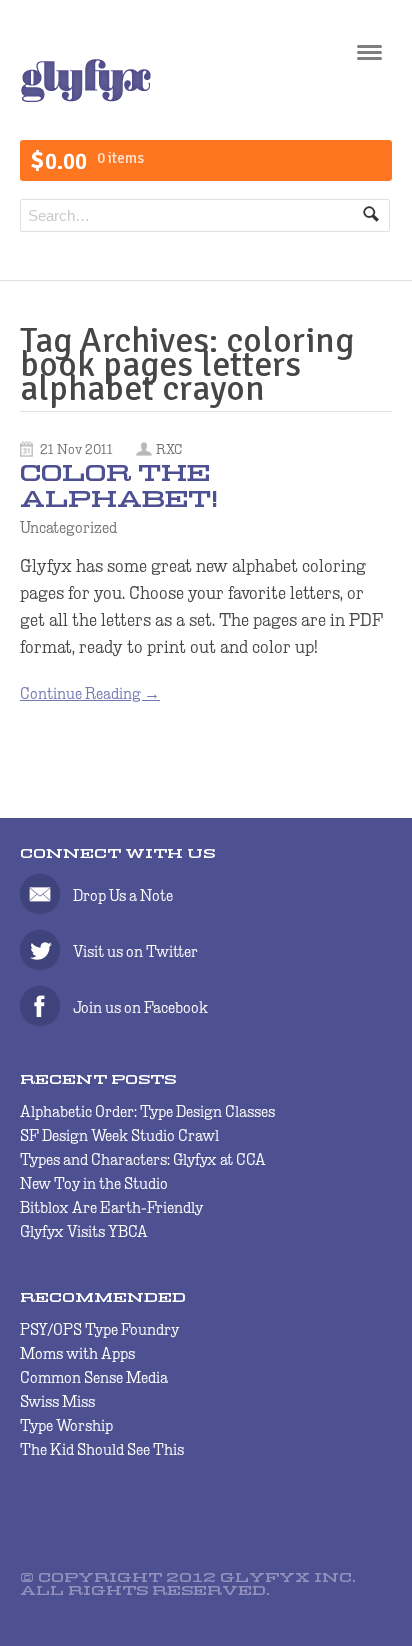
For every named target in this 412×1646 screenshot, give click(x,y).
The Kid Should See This (102, 1449)
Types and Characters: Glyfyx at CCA (143, 1159)
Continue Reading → (90, 693)
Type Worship (66, 1425)
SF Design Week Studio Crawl (119, 1135)
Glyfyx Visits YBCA (84, 1231)
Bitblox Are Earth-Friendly (111, 1207)
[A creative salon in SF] (86, 97)
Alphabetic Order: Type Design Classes (147, 1111)
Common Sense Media (94, 1377)
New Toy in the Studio (94, 1183)
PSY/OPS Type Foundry (99, 1329)
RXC (169, 449)
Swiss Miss (57, 1401)
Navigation (369, 59)
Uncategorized (68, 527)
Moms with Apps (77, 1353)
